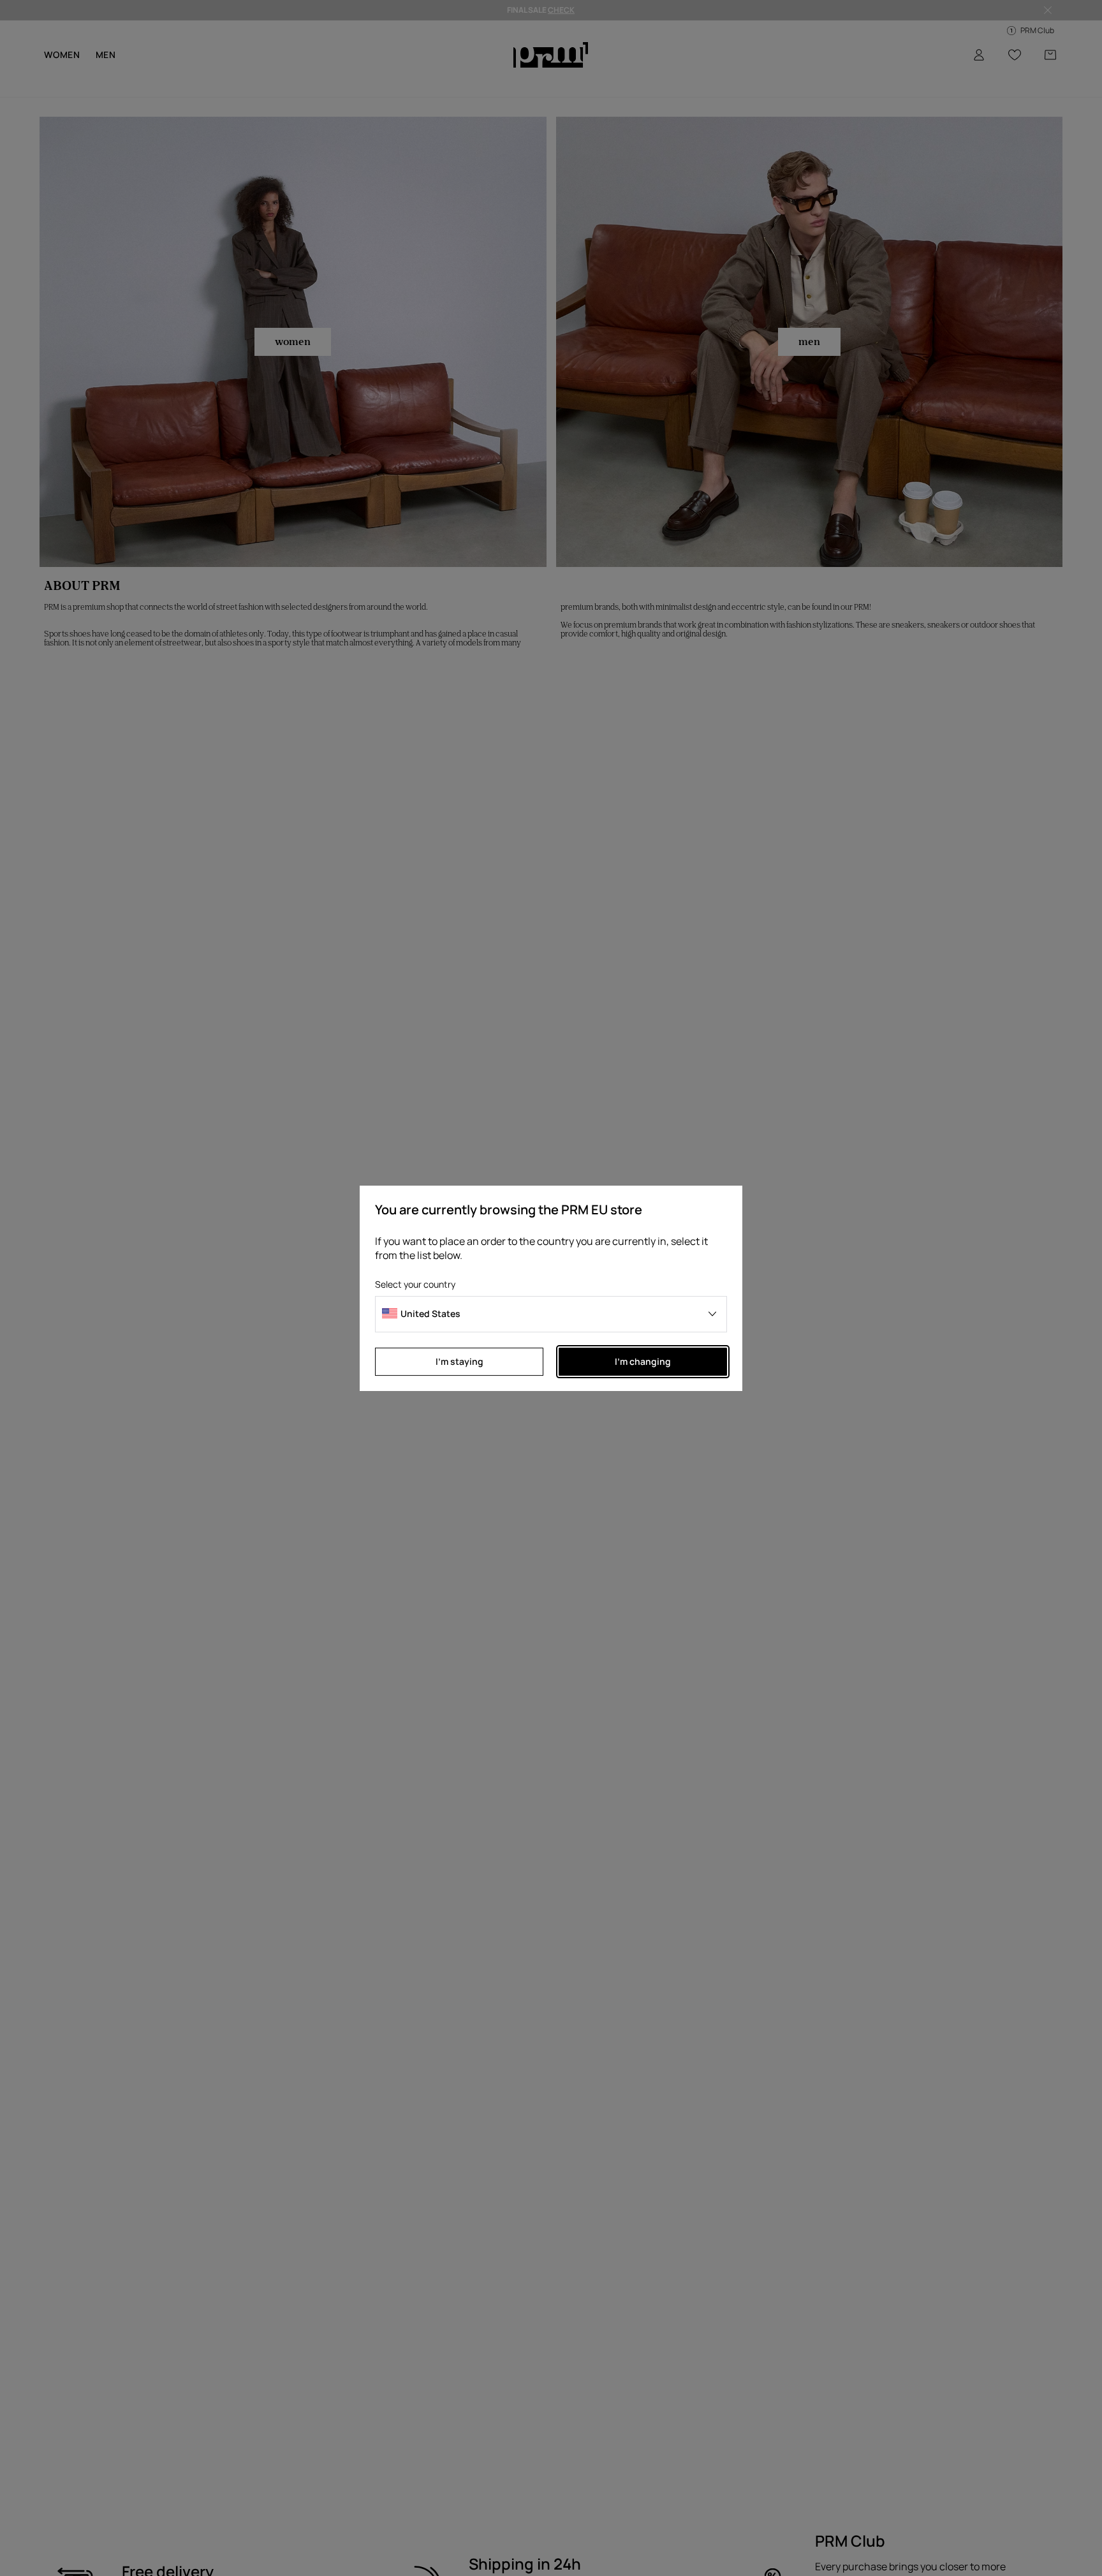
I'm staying (459, 1361)
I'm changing (643, 1361)
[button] (551, 1314)
